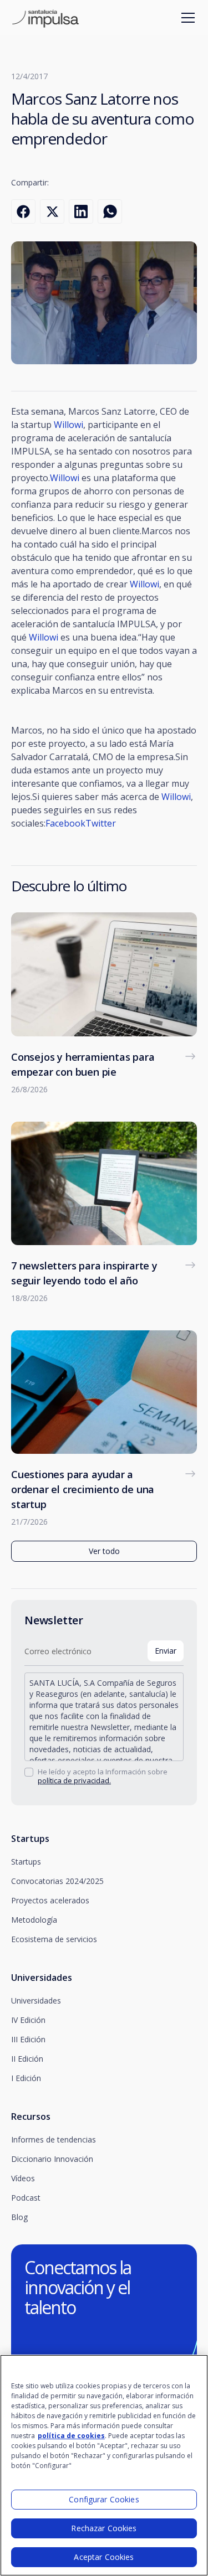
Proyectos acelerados (50, 1900)
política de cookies (71, 2436)
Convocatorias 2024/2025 (57, 1881)
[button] (186, 18)
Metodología (34, 1920)
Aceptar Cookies (104, 2557)
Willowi (69, 425)
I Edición (26, 2078)
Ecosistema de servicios (54, 1939)
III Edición (28, 2039)
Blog (19, 2217)
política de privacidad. (74, 1780)
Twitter (101, 823)
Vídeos (23, 2178)
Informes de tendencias (54, 2139)
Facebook (65, 823)
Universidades (36, 2001)
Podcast (26, 2198)
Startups (26, 1862)
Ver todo (104, 1551)
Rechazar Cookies (104, 2528)
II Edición (27, 2059)
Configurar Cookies (104, 2499)
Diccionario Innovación (52, 2159)
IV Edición (28, 2020)
